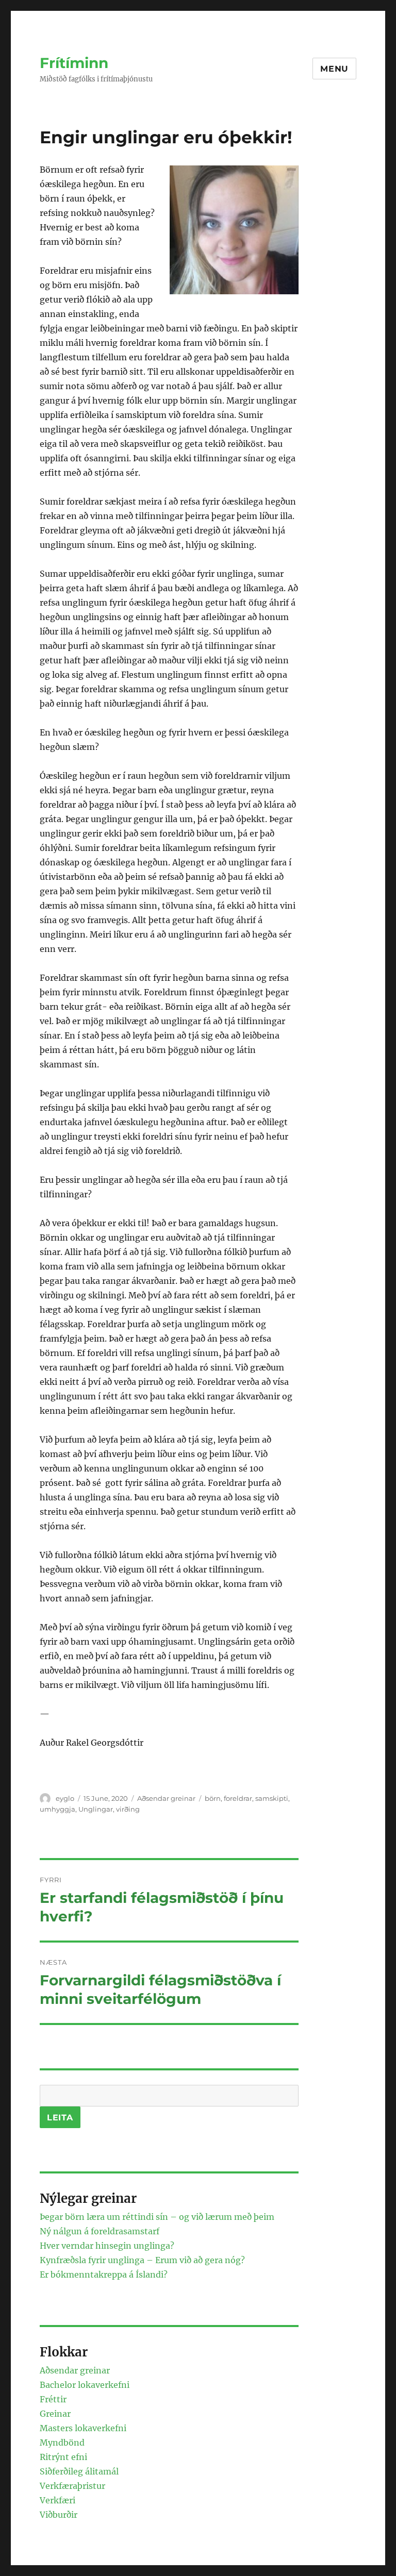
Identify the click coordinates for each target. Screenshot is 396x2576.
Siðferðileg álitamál (79, 2471)
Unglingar (96, 1809)
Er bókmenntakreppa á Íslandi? (104, 2274)
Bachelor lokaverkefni (85, 2385)
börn (213, 1798)
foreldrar (238, 1798)
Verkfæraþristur (72, 2486)
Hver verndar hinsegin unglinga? (107, 2246)
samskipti (272, 1798)
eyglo (65, 1798)
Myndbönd (62, 2443)
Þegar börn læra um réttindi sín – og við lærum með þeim (157, 2217)
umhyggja (57, 1809)
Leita (60, 2118)
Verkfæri (57, 2500)
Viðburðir (59, 2515)
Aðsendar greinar (166, 1798)
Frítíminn (74, 63)
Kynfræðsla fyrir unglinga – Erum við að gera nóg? (142, 2260)
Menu (334, 69)
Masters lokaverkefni (83, 2428)
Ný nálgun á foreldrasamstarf (100, 2231)
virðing (128, 1809)
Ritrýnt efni (63, 2457)
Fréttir (53, 2399)
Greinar (55, 2414)
